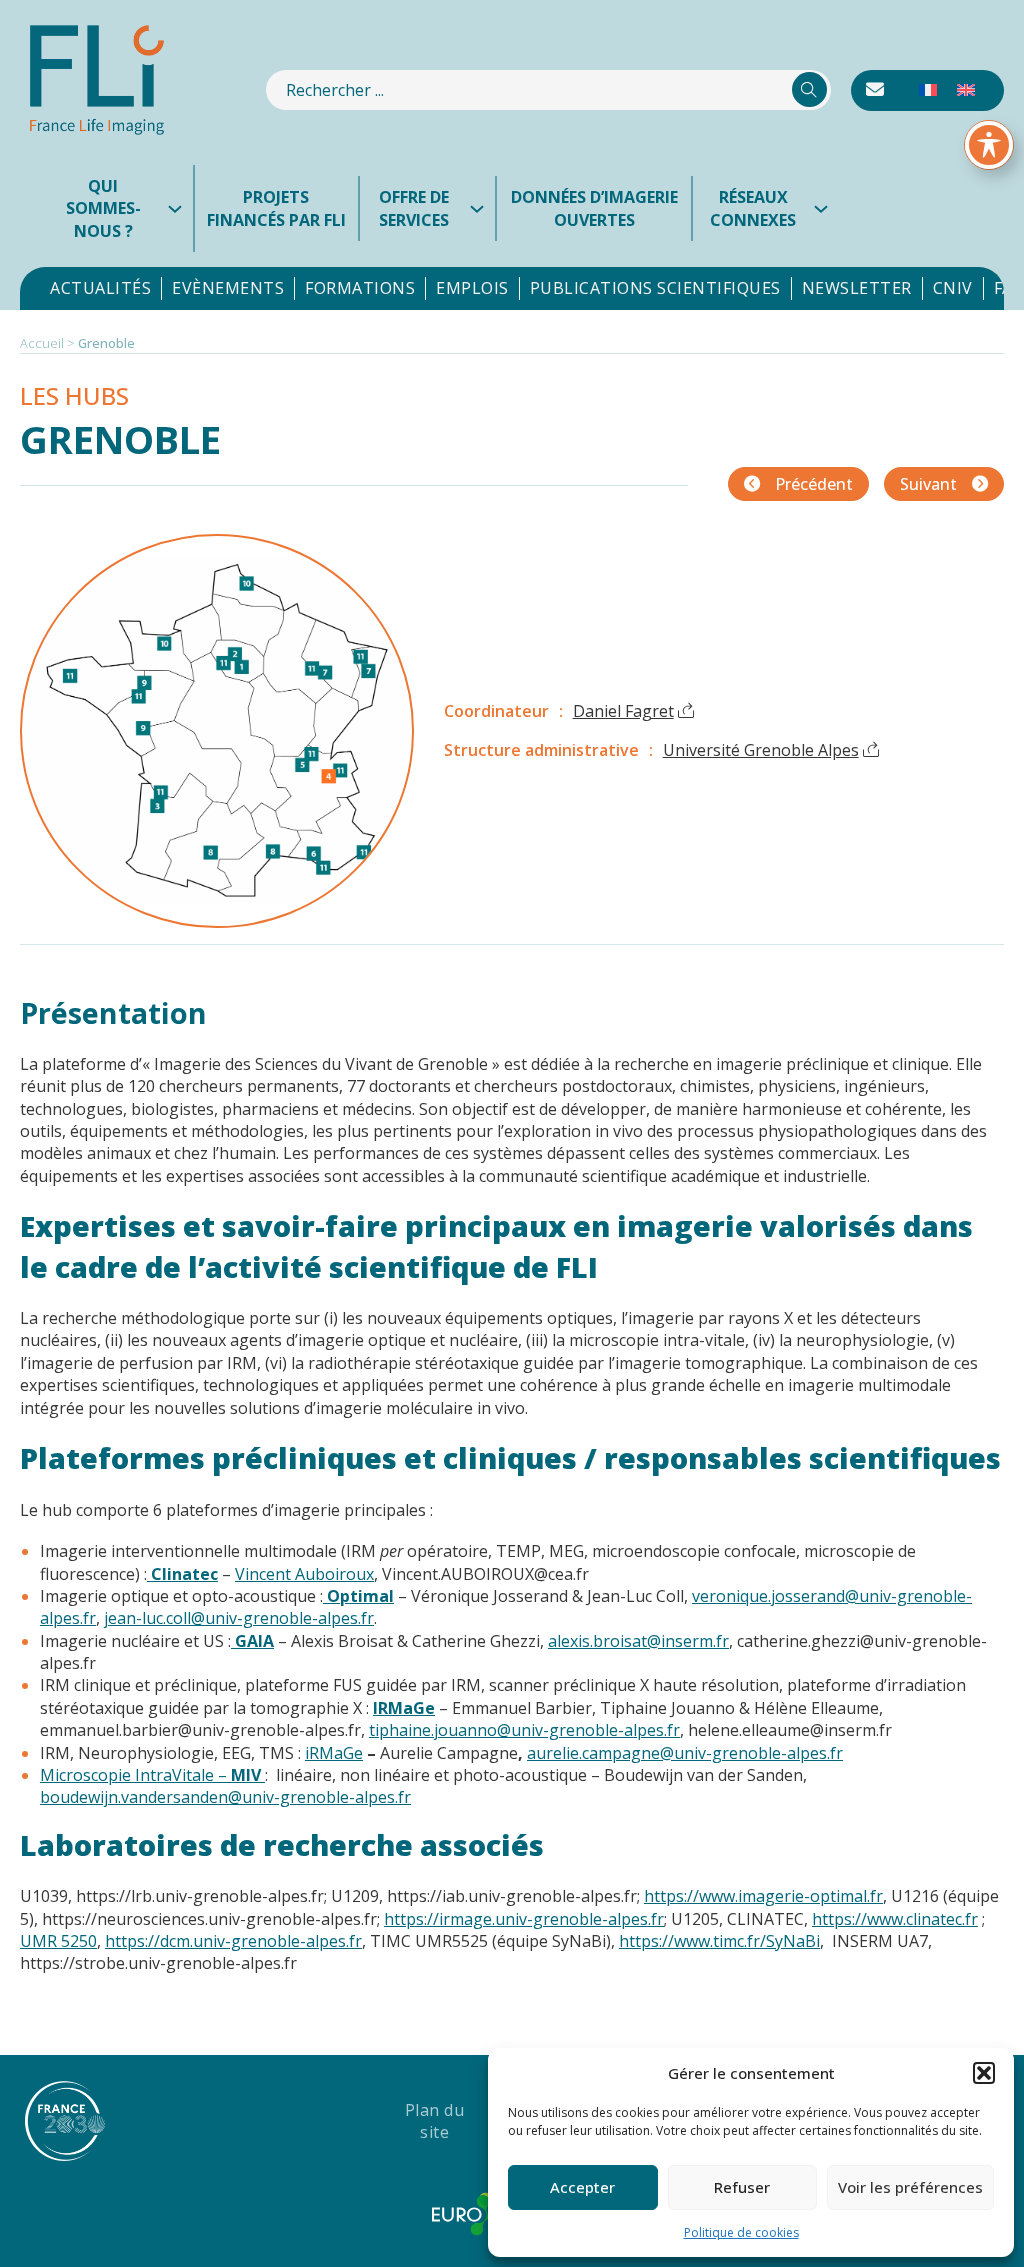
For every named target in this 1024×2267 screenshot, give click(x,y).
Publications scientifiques (655, 288)
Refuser (742, 2187)
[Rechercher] (809, 89)
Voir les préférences (910, 2187)
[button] (984, 2073)
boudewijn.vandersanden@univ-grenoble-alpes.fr (225, 1797)
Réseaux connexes (753, 208)
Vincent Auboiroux (304, 1574)
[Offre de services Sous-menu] (482, 209)
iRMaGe (334, 1753)
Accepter (582, 2187)
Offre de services (414, 208)
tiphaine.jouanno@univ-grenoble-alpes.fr (524, 1730)
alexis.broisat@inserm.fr (638, 1641)
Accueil (42, 343)
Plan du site (435, 2121)
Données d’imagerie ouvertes (594, 208)
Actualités (100, 288)
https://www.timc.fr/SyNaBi (719, 1941)
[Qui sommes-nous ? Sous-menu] (180, 209)
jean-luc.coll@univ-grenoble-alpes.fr (239, 1618)
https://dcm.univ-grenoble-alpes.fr (233, 1941)
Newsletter (857, 288)
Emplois (472, 288)
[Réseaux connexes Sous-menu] (826, 209)
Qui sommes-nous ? (103, 208)
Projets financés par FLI (276, 208)
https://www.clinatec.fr (895, 1919)
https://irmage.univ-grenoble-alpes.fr (524, 1919)
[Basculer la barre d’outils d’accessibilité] (989, 145)
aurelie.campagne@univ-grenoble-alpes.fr (685, 1753)
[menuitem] (928, 90)
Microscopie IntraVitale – (152, 1775)
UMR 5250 (58, 1941)
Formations (360, 288)
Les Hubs (74, 395)
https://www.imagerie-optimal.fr (763, 1896)
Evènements (228, 288)
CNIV (953, 288)
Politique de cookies (741, 2232)
